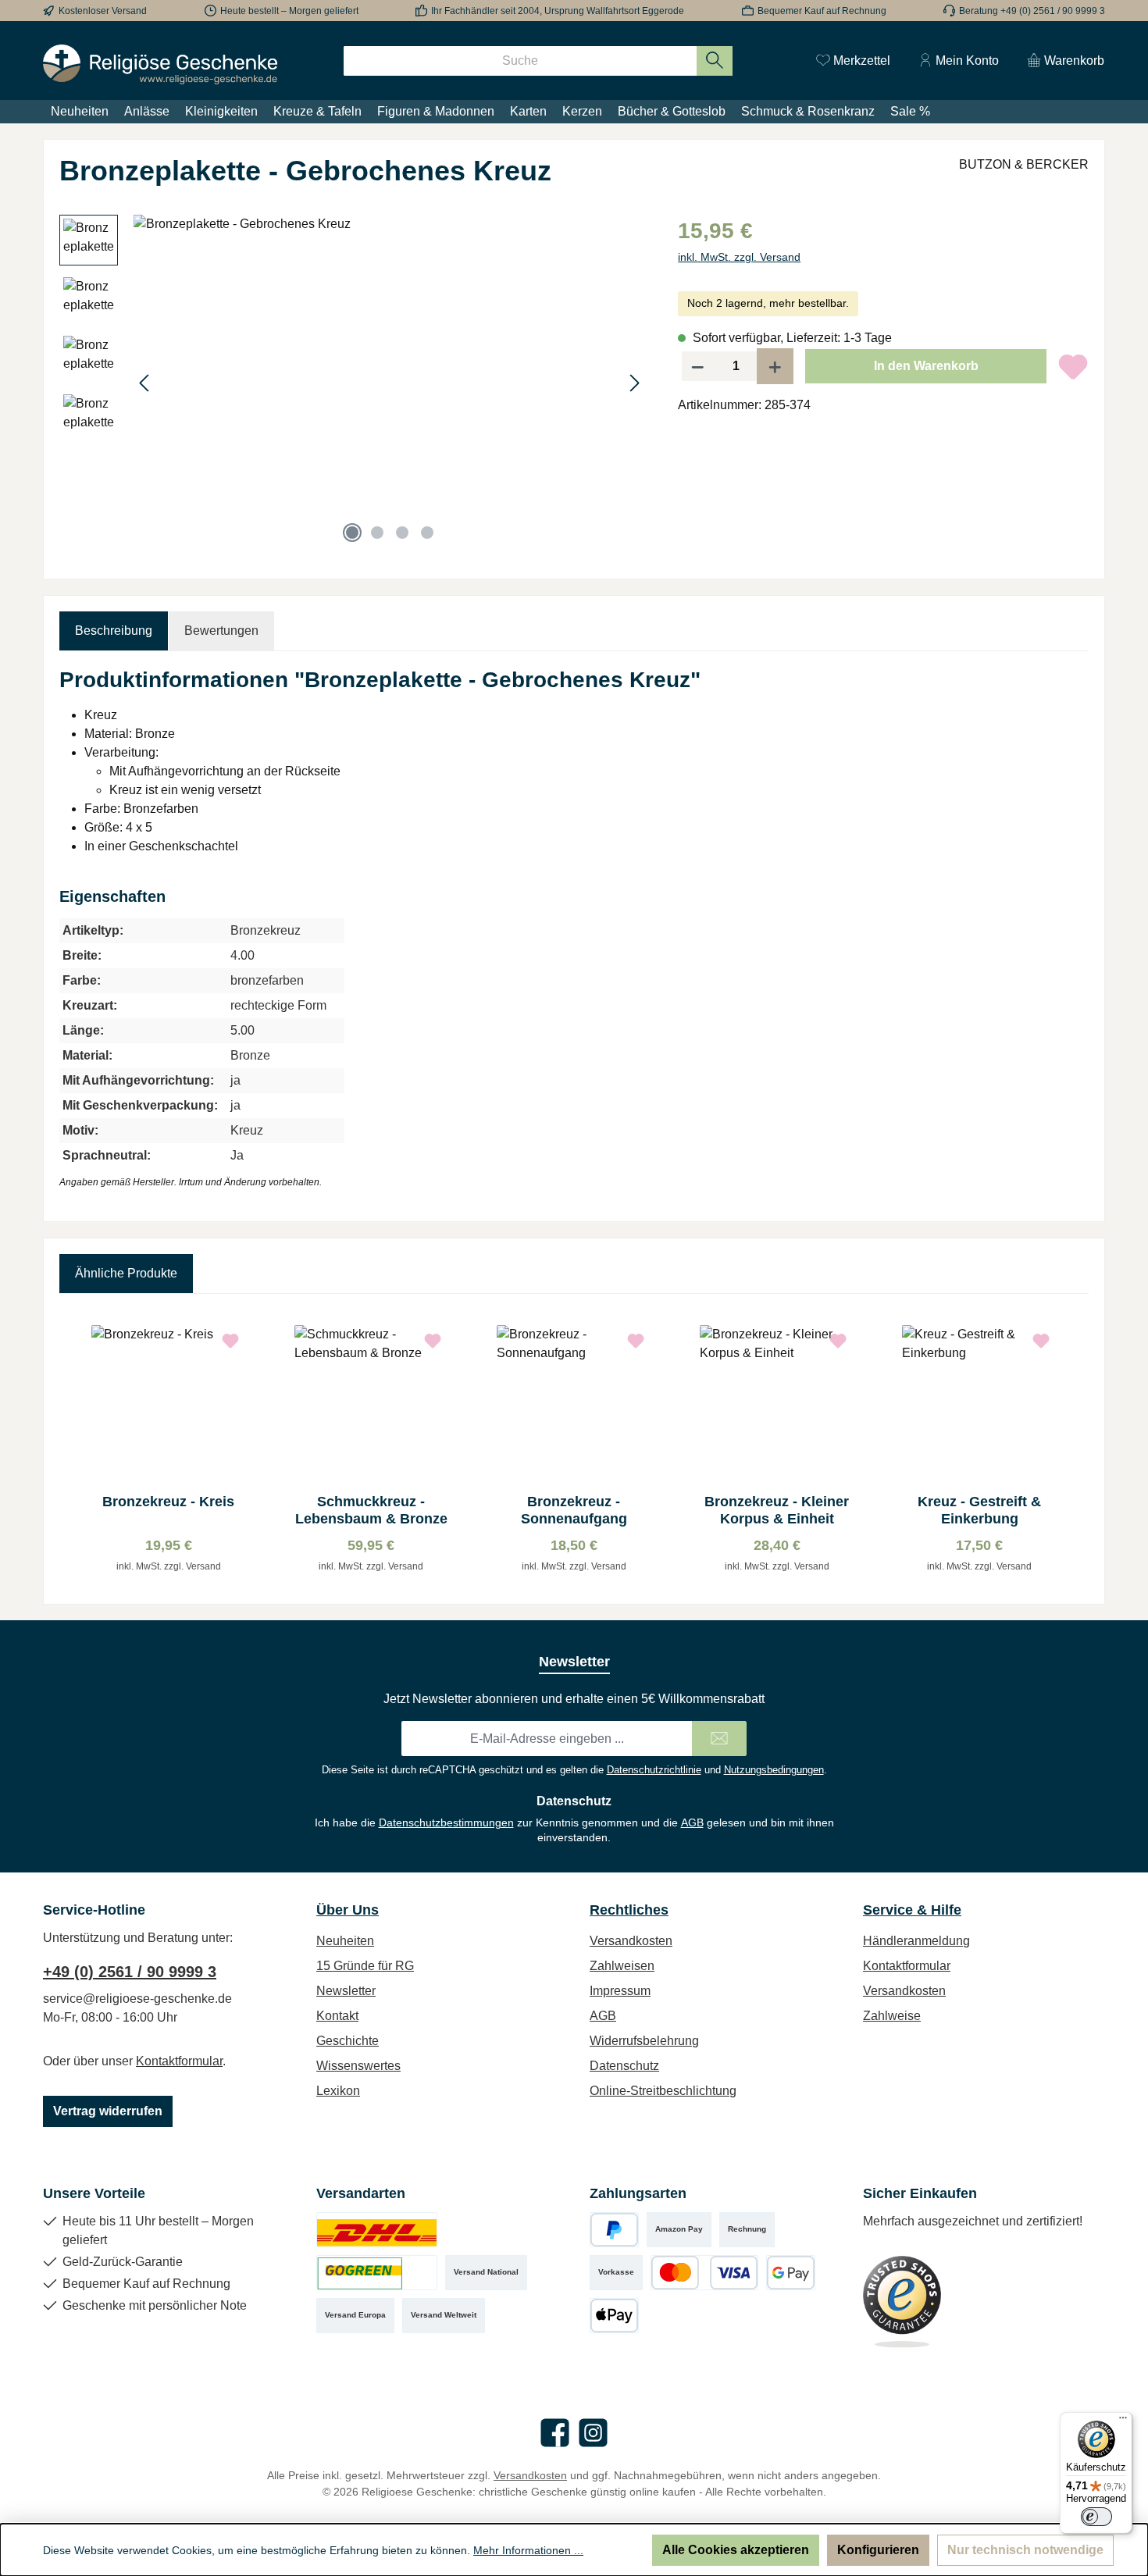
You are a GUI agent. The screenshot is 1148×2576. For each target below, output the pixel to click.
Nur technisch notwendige (1025, 2550)
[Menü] (1123, 2421)
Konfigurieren (878, 2550)
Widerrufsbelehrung (644, 2041)
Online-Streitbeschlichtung (663, 2091)
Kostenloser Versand (103, 11)
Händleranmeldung (916, 1941)
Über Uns (348, 1910)
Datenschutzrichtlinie (654, 1770)
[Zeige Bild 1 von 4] (352, 533)
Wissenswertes (358, 2066)
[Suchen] (715, 61)
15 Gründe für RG (365, 1966)
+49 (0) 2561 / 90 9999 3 (130, 1972)
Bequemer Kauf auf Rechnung (822, 11)
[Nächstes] (634, 383)
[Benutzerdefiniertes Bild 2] (377, 2273)
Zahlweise (892, 2016)
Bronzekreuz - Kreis (168, 1502)
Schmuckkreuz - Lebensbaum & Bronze (371, 1510)
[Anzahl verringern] (697, 366)
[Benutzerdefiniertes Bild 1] (377, 2230)
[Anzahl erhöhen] (775, 366)
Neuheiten (345, 1941)
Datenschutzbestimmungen (446, 1822)
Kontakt (337, 2016)
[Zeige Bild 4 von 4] (427, 533)
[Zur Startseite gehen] (160, 64)
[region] (353, 383)
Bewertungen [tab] (221, 631)
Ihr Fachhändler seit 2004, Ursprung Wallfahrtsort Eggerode (558, 11)
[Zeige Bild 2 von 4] (377, 533)
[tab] (114, 631)
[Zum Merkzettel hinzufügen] (1073, 366)
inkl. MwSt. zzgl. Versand (739, 257)
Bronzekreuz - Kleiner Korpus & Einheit (777, 1510)
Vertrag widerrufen (108, 2111)
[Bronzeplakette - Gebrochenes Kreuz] (390, 383)
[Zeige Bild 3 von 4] (402, 533)
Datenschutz (624, 2066)
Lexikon (338, 2091)
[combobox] (520, 61)
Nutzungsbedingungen (774, 1770)
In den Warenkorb (926, 366)
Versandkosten (631, 1941)
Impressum (620, 1991)
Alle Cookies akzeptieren (736, 2550)
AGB (692, 1822)
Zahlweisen (622, 1966)
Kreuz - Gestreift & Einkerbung (979, 1510)
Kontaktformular (179, 2061)
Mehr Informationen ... (528, 2550)
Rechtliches (629, 1910)
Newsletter (346, 1991)
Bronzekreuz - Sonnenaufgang (574, 1510)
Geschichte (348, 2041)
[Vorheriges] (145, 383)
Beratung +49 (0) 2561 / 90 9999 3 (1032, 11)
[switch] (1096, 2517)
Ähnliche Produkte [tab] (126, 1273)
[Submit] (719, 1739)
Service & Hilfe (912, 1910)
